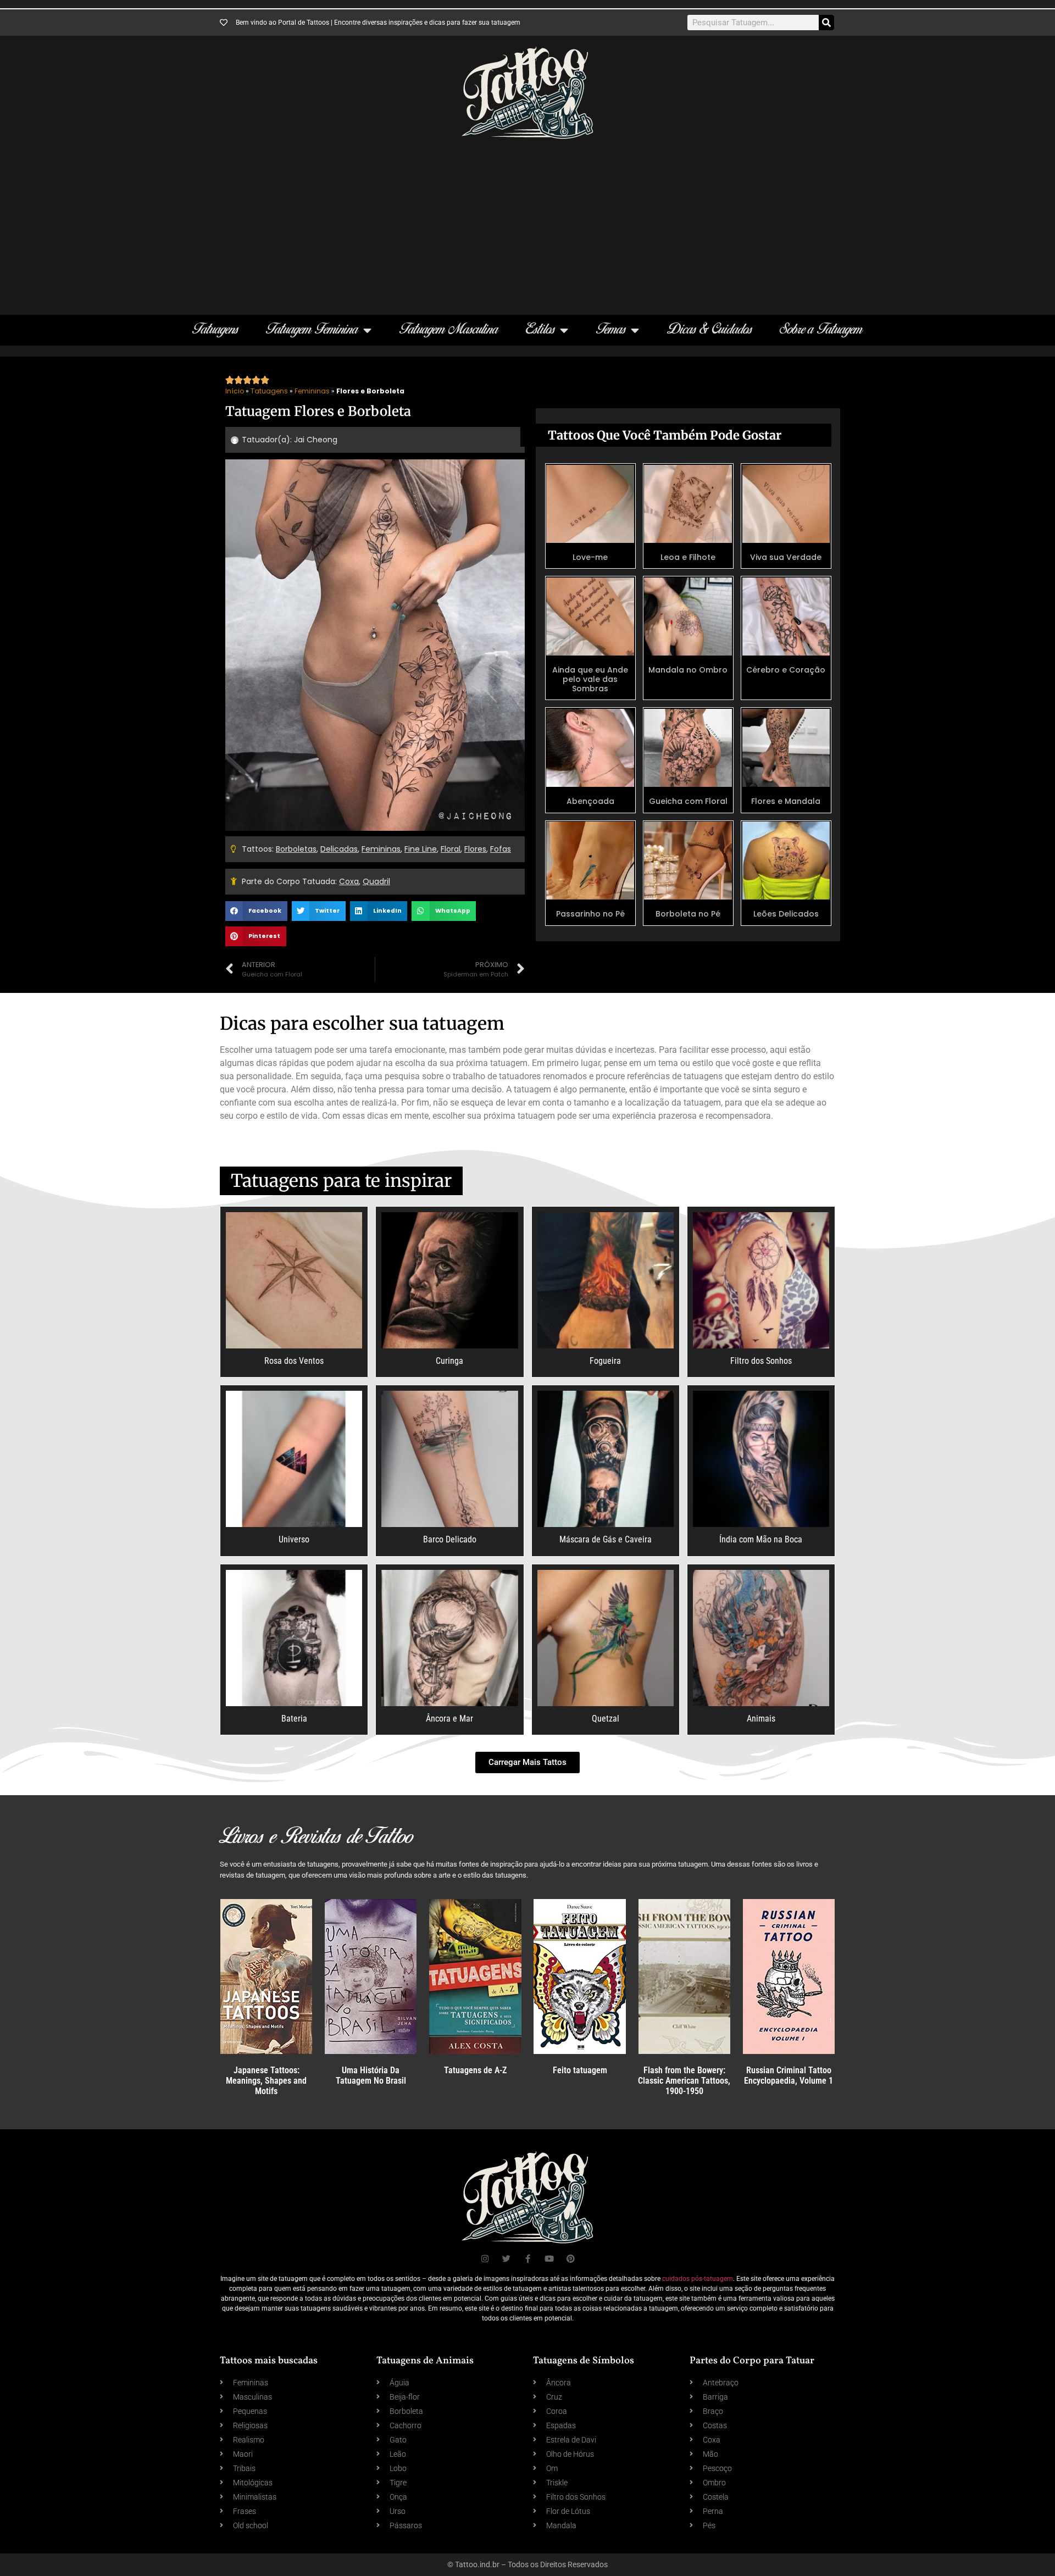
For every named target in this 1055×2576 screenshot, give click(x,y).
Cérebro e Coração (786, 670)
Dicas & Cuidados (710, 330)
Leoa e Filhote (688, 557)
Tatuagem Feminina (312, 330)
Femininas (312, 391)
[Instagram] (485, 2259)
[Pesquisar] (826, 23)
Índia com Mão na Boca (761, 1539)
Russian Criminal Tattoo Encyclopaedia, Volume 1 (789, 2075)
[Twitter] (506, 2259)
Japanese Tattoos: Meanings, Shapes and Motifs (266, 2081)
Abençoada (590, 801)
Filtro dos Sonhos (761, 1361)
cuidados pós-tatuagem (698, 2279)
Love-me (590, 557)
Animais (761, 1719)
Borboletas (296, 849)
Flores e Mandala (786, 801)
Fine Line (421, 849)
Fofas (501, 849)
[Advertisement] (527, 221)
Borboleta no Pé (688, 914)
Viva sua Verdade (786, 557)
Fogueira (605, 1361)
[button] (256, 911)
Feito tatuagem (580, 2070)
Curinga (449, 1361)
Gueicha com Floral (688, 801)
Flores (475, 849)
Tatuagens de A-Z (475, 2070)
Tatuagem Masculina (449, 330)
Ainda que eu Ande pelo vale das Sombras (590, 679)
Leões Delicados (786, 914)
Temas (611, 330)
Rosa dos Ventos (294, 1361)
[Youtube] (549, 2259)
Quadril (376, 881)
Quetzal (606, 1719)
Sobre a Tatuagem (821, 330)
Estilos (540, 330)
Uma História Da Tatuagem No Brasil (371, 2075)
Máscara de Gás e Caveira (606, 1539)
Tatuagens (215, 330)
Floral (451, 849)
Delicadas (339, 849)
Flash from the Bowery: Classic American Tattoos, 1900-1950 (684, 2081)
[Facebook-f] (528, 2259)
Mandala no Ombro (688, 670)
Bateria (294, 1719)
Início (235, 391)
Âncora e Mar (449, 1719)
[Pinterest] (571, 2259)
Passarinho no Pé (590, 914)
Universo (294, 1539)
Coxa (349, 881)
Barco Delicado (450, 1539)
